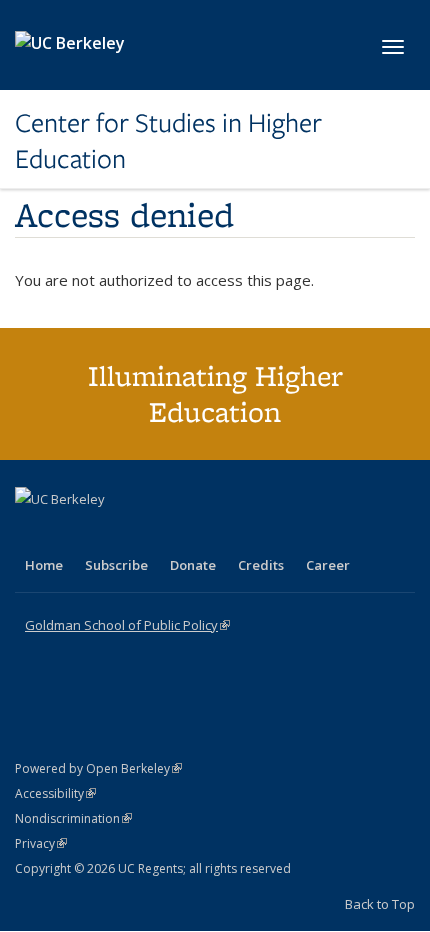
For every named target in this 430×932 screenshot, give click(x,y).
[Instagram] (150, 533)
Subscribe (116, 565)
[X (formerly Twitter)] (33, 533)
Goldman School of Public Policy (127, 625)
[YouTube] (111, 533)
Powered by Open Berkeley (98, 768)
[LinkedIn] (72, 533)
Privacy (41, 843)
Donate (193, 565)
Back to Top (380, 904)
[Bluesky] (189, 533)
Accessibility (55, 793)
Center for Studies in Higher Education (168, 141)
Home (44, 565)
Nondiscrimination (73, 818)
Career (328, 565)
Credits (261, 565)
